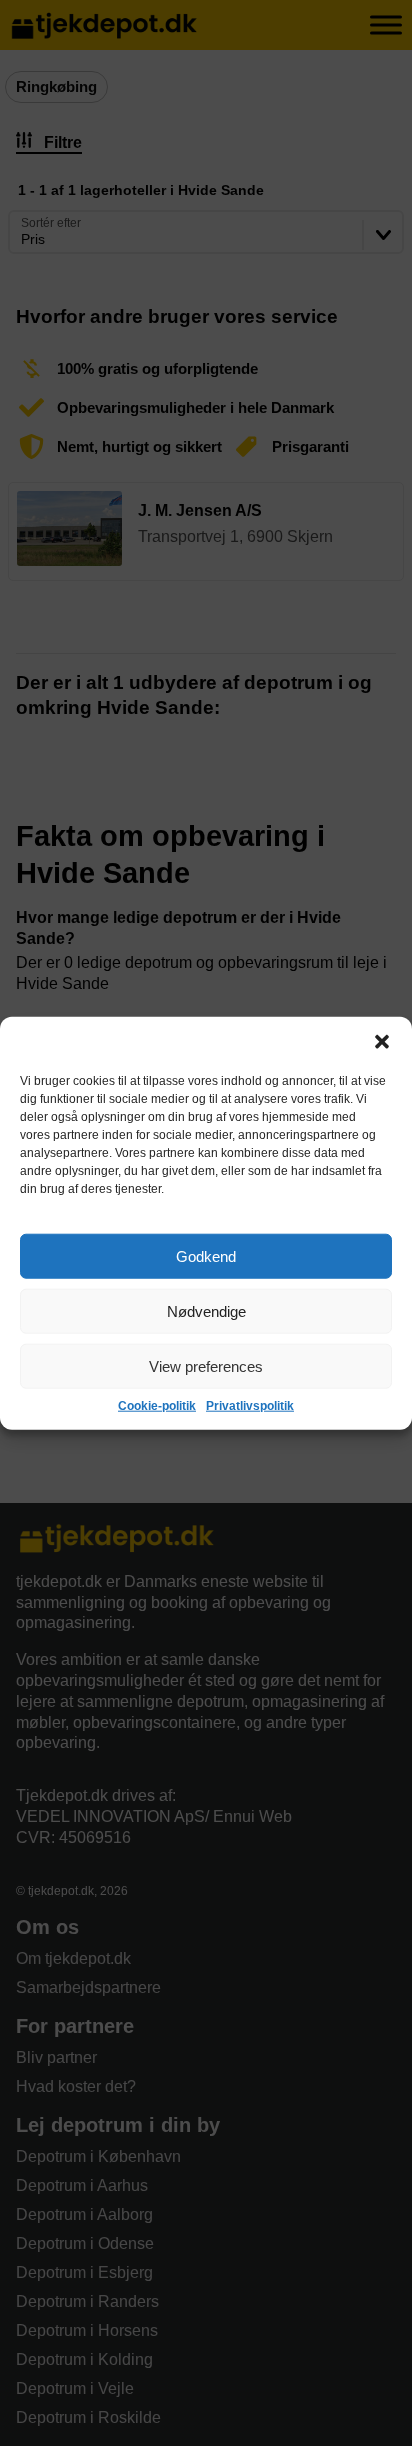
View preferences (206, 1365)
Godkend (206, 1255)
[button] (382, 1042)
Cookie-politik (157, 1406)
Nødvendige (206, 1310)
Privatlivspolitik (250, 1406)
